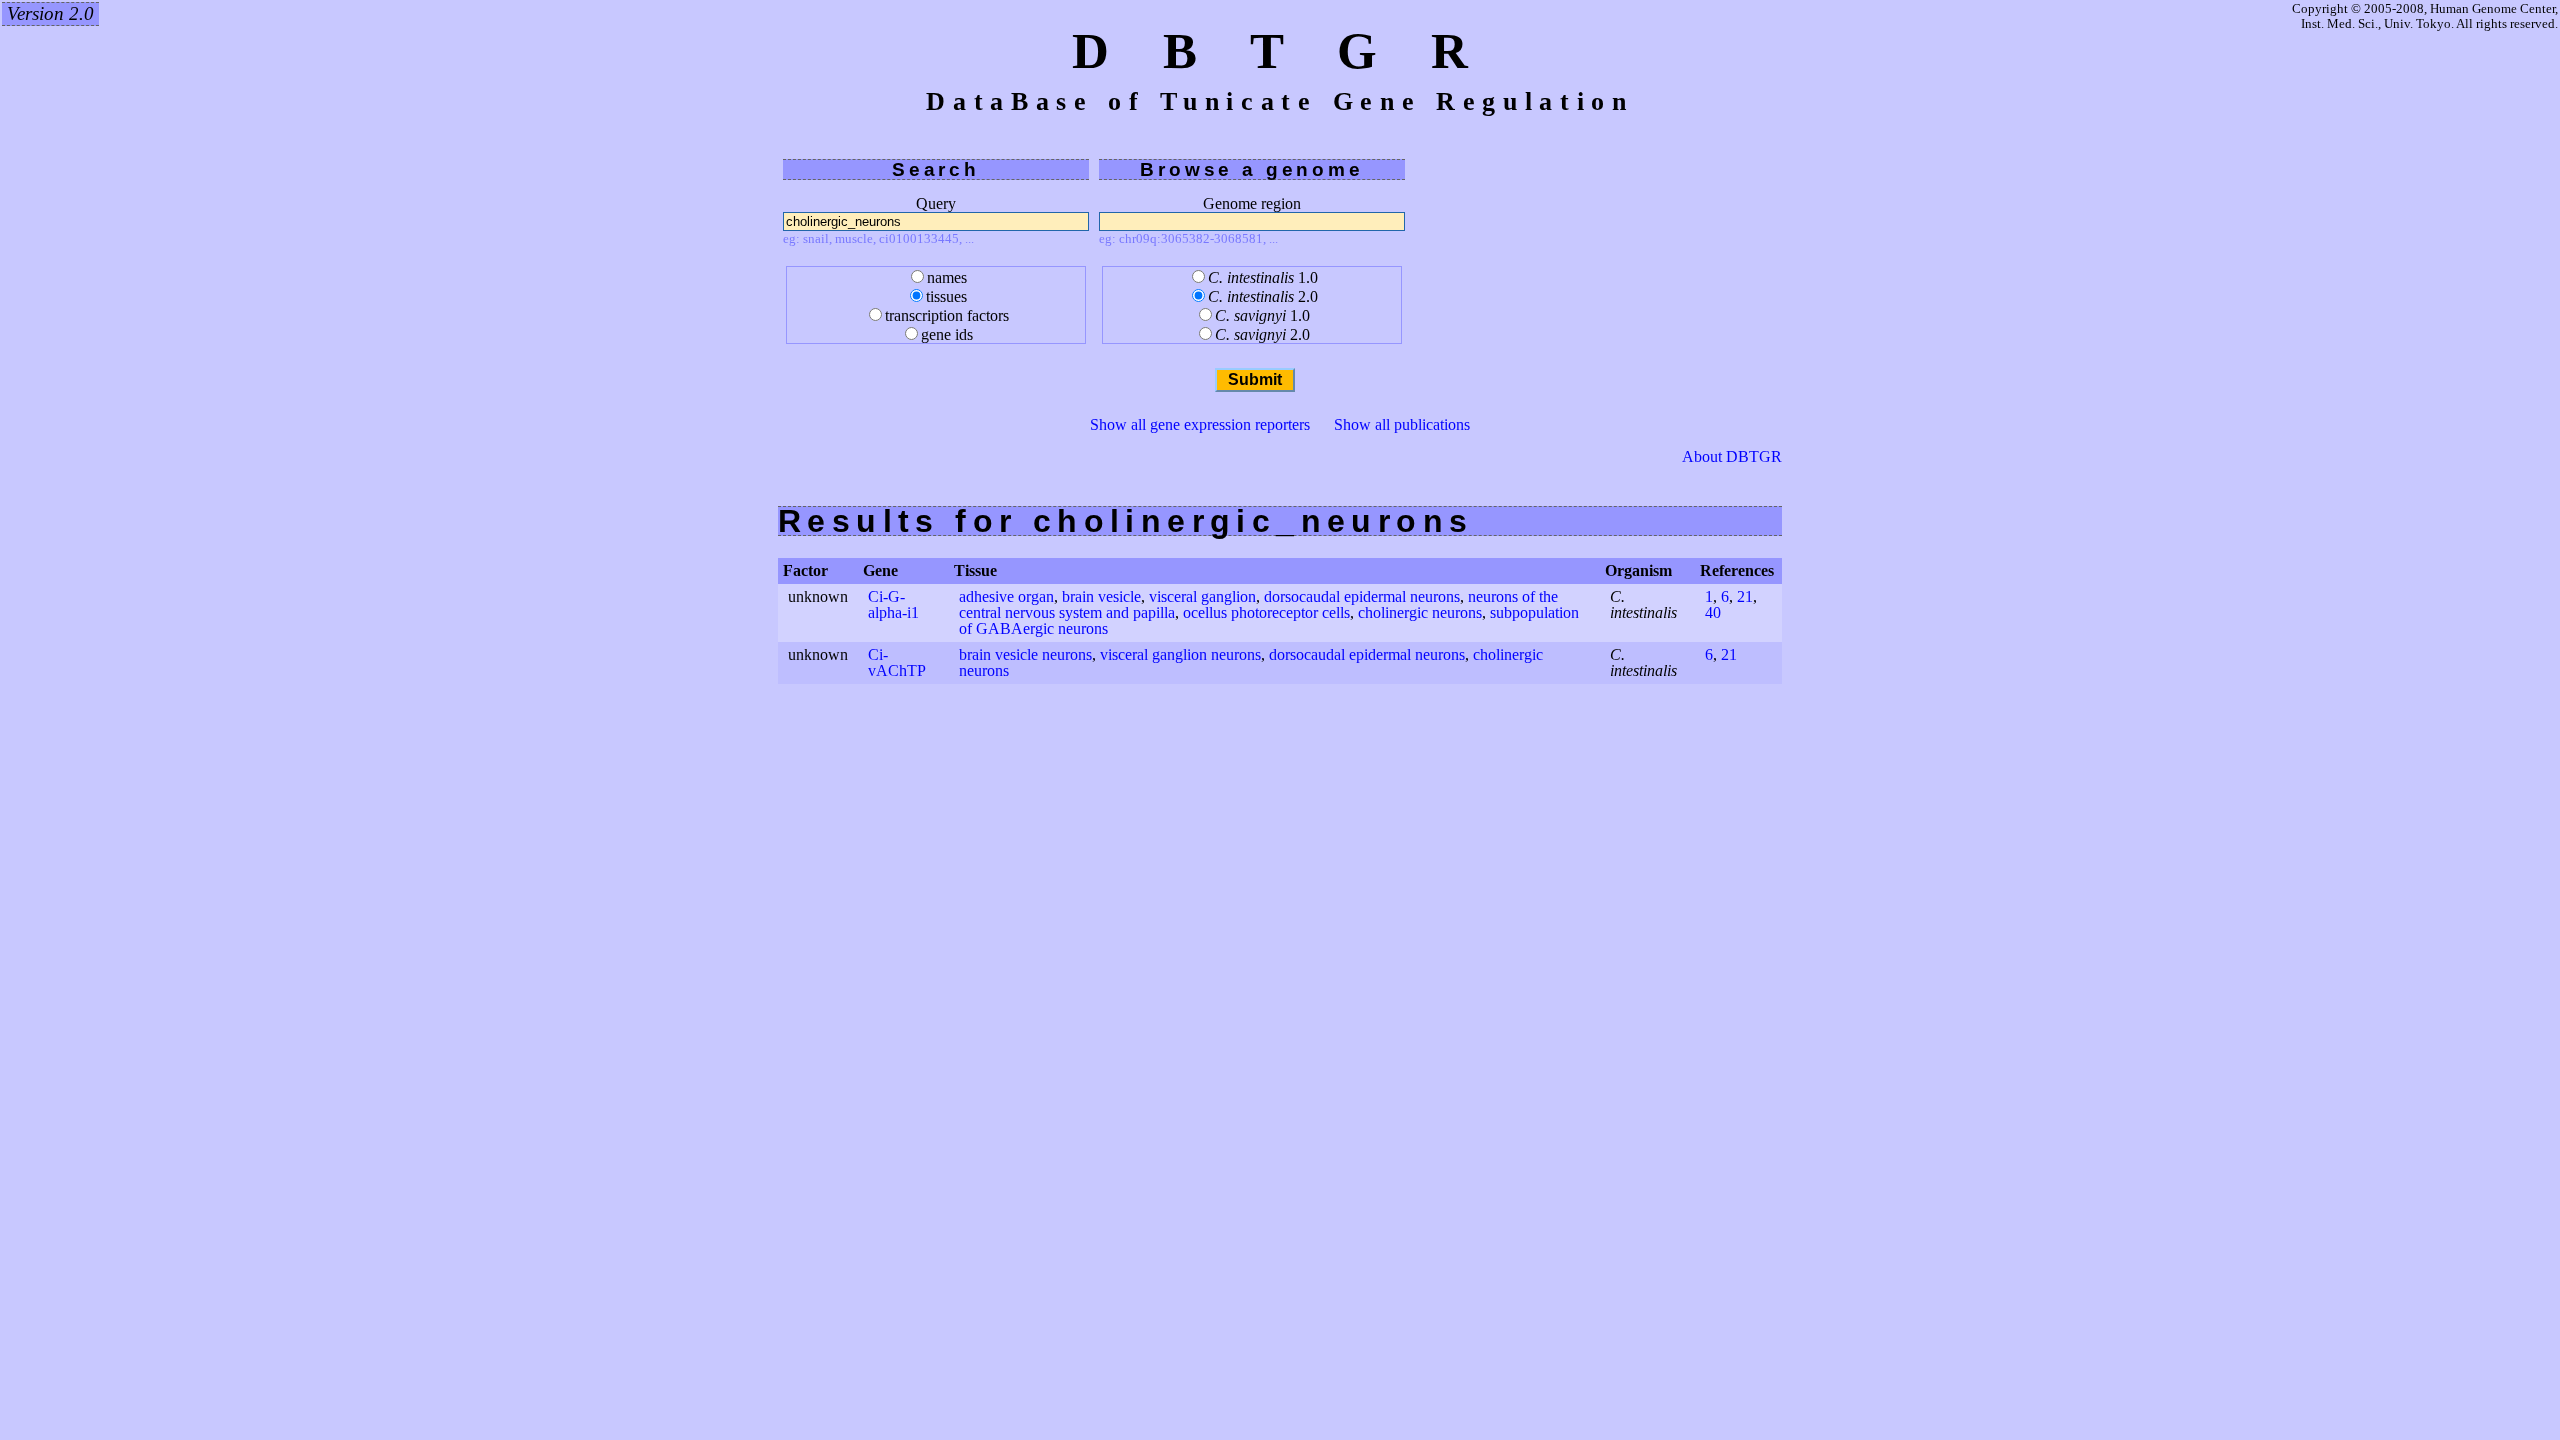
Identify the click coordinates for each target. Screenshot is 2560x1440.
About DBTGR (1732, 457)
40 (1713, 612)
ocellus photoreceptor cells (1266, 612)
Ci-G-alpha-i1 (893, 604)
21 (1745, 596)
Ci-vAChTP (897, 662)
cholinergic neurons (1420, 612)
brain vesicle (1101, 596)
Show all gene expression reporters (1200, 424)
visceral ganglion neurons (1180, 654)
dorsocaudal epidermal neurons (1362, 596)
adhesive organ (1006, 596)
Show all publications (1402, 424)
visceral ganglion (1202, 596)
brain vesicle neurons (1025, 654)
